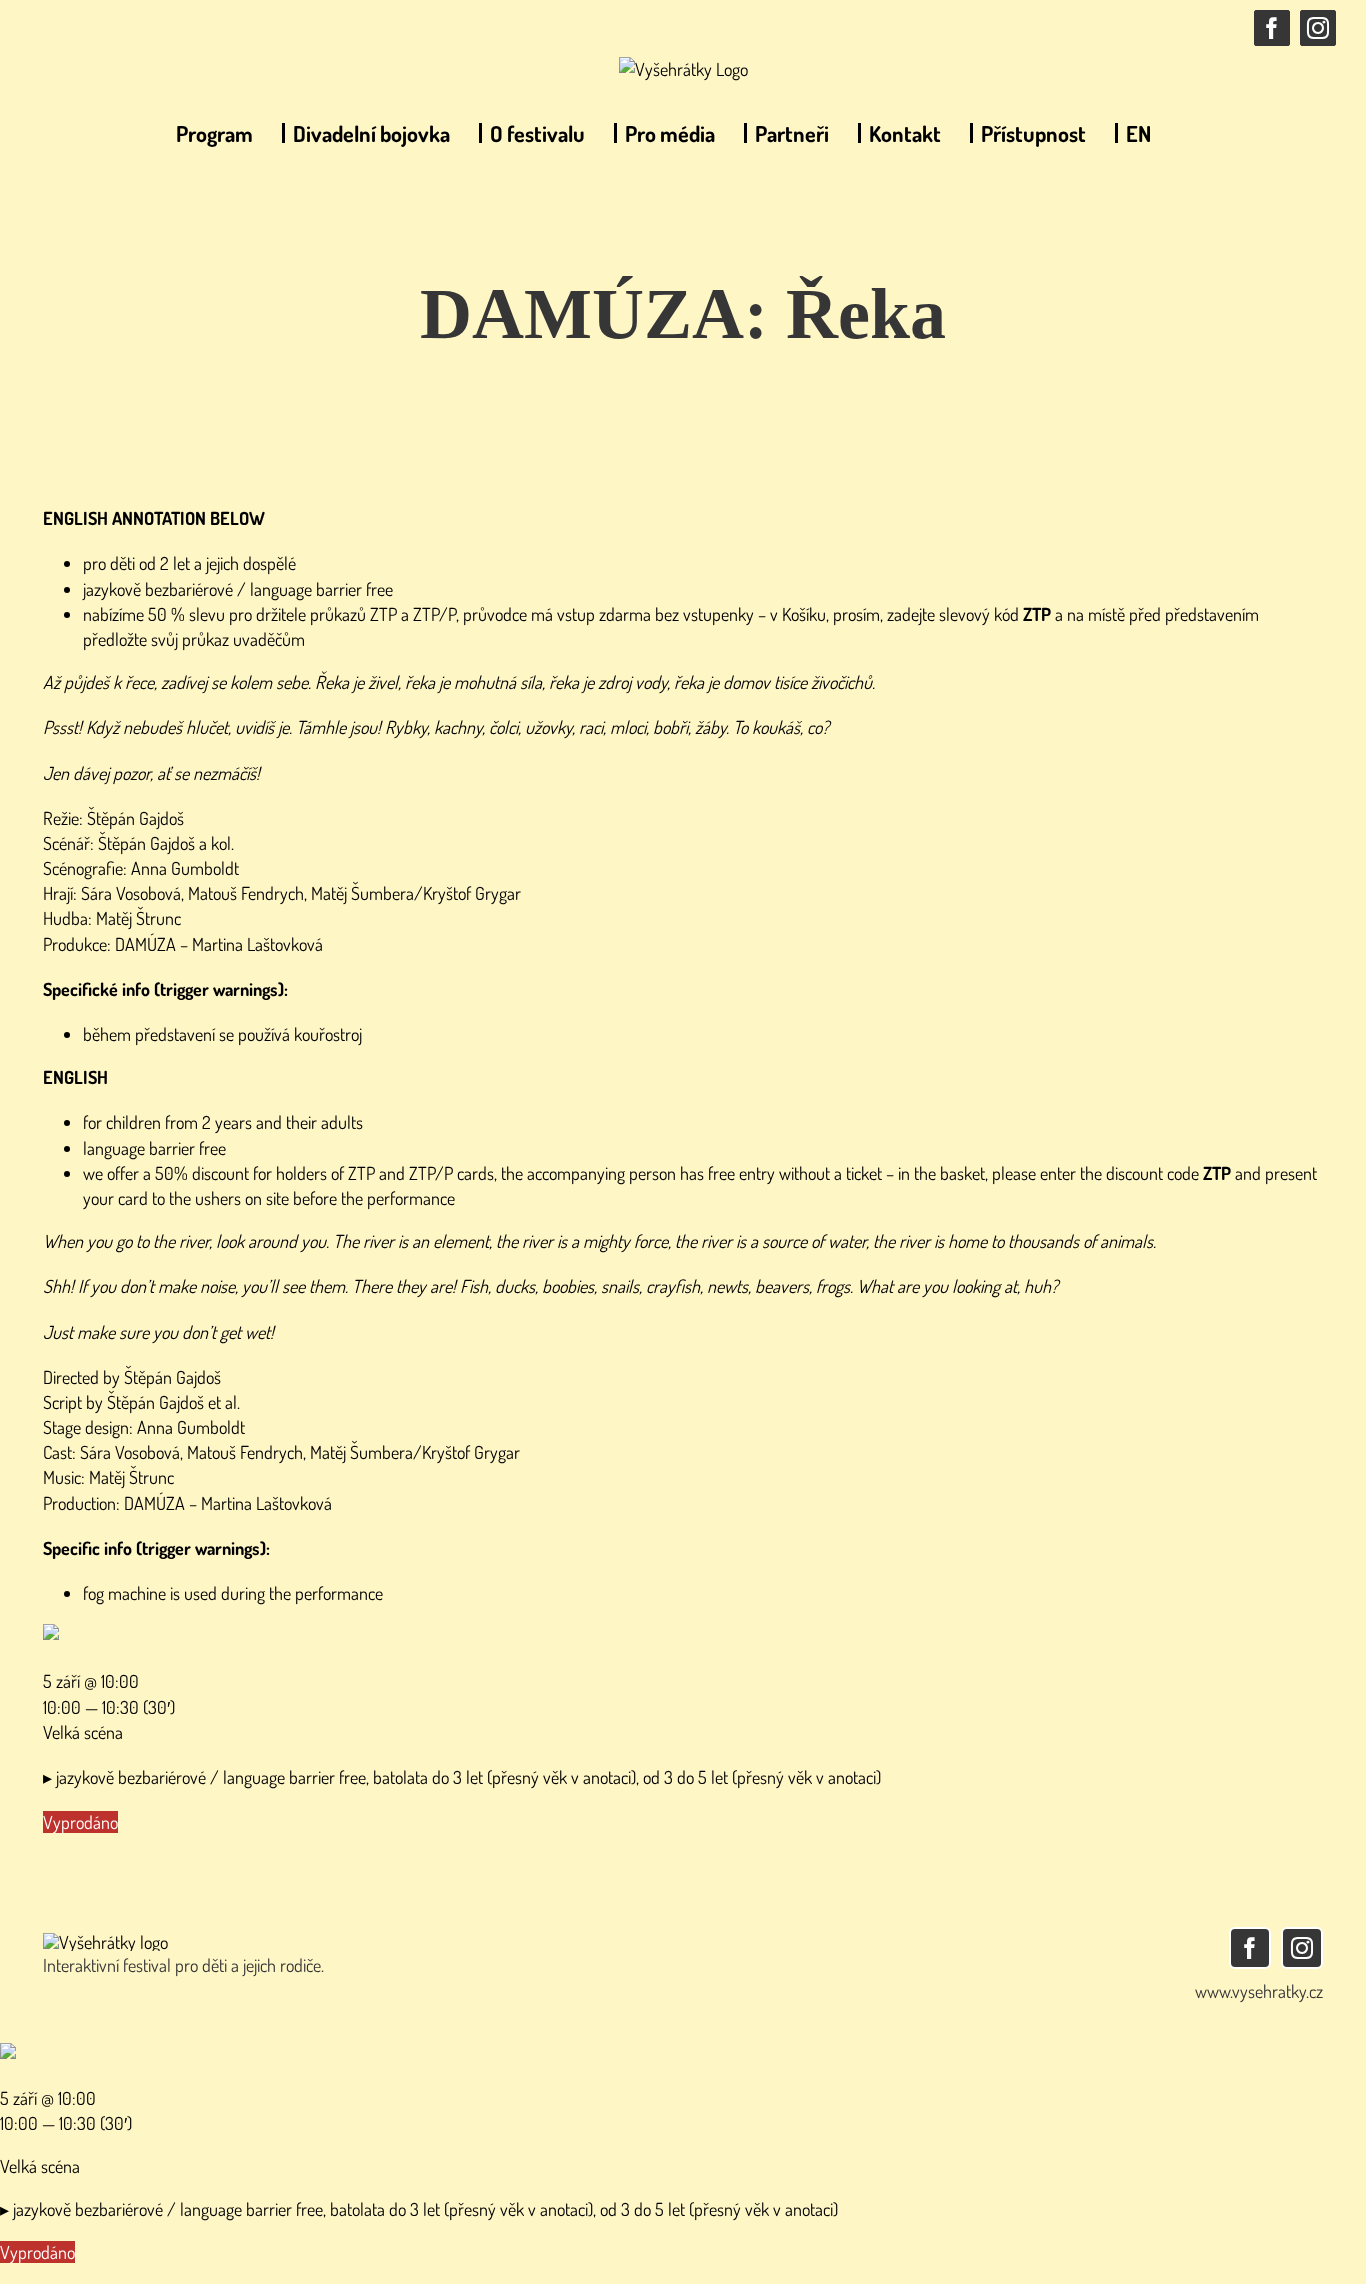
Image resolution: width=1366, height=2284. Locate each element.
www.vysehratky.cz (1259, 1991)
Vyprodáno (80, 1822)
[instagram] (1302, 1948)
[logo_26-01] (105, 1942)
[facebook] (1250, 1948)
